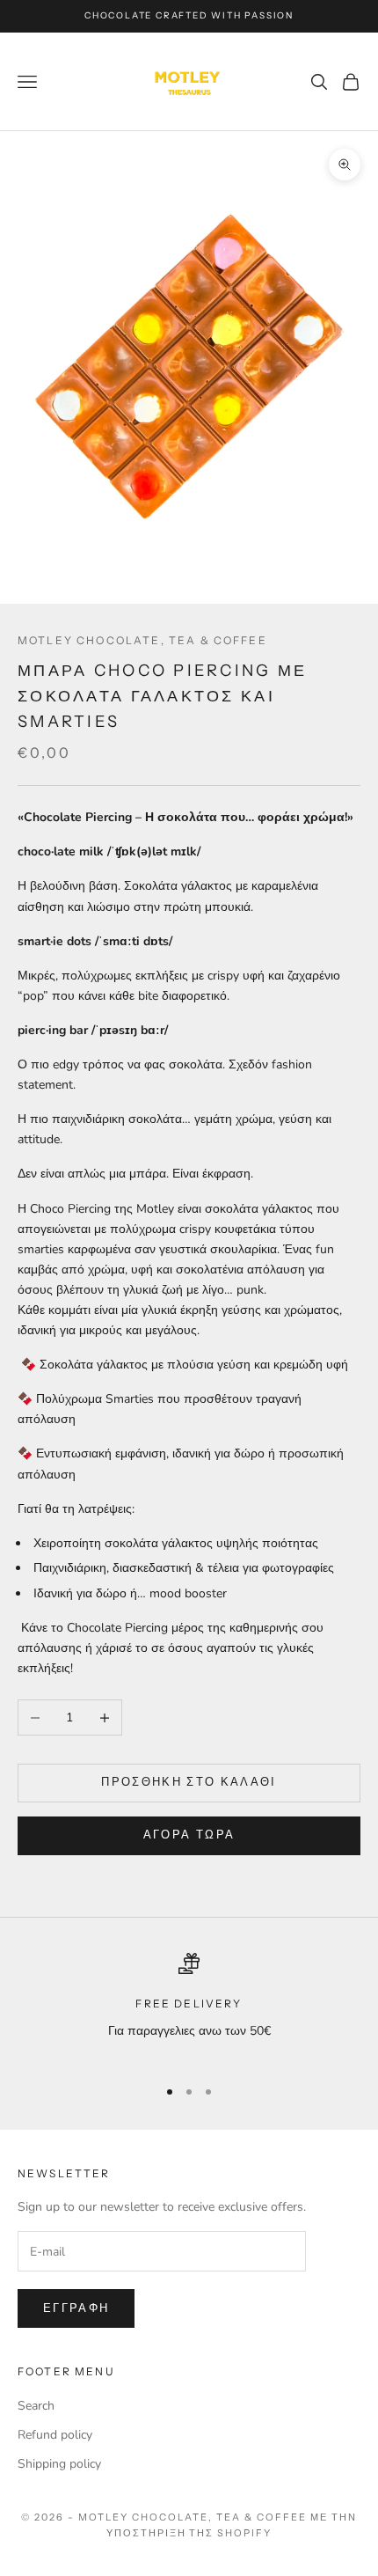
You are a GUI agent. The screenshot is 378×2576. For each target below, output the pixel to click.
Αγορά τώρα (189, 1835)
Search (36, 2406)
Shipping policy (59, 2464)
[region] (189, 2007)
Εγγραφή (76, 2308)
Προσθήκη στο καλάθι (189, 1782)
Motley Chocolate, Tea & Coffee (142, 640)
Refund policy (55, 2435)
